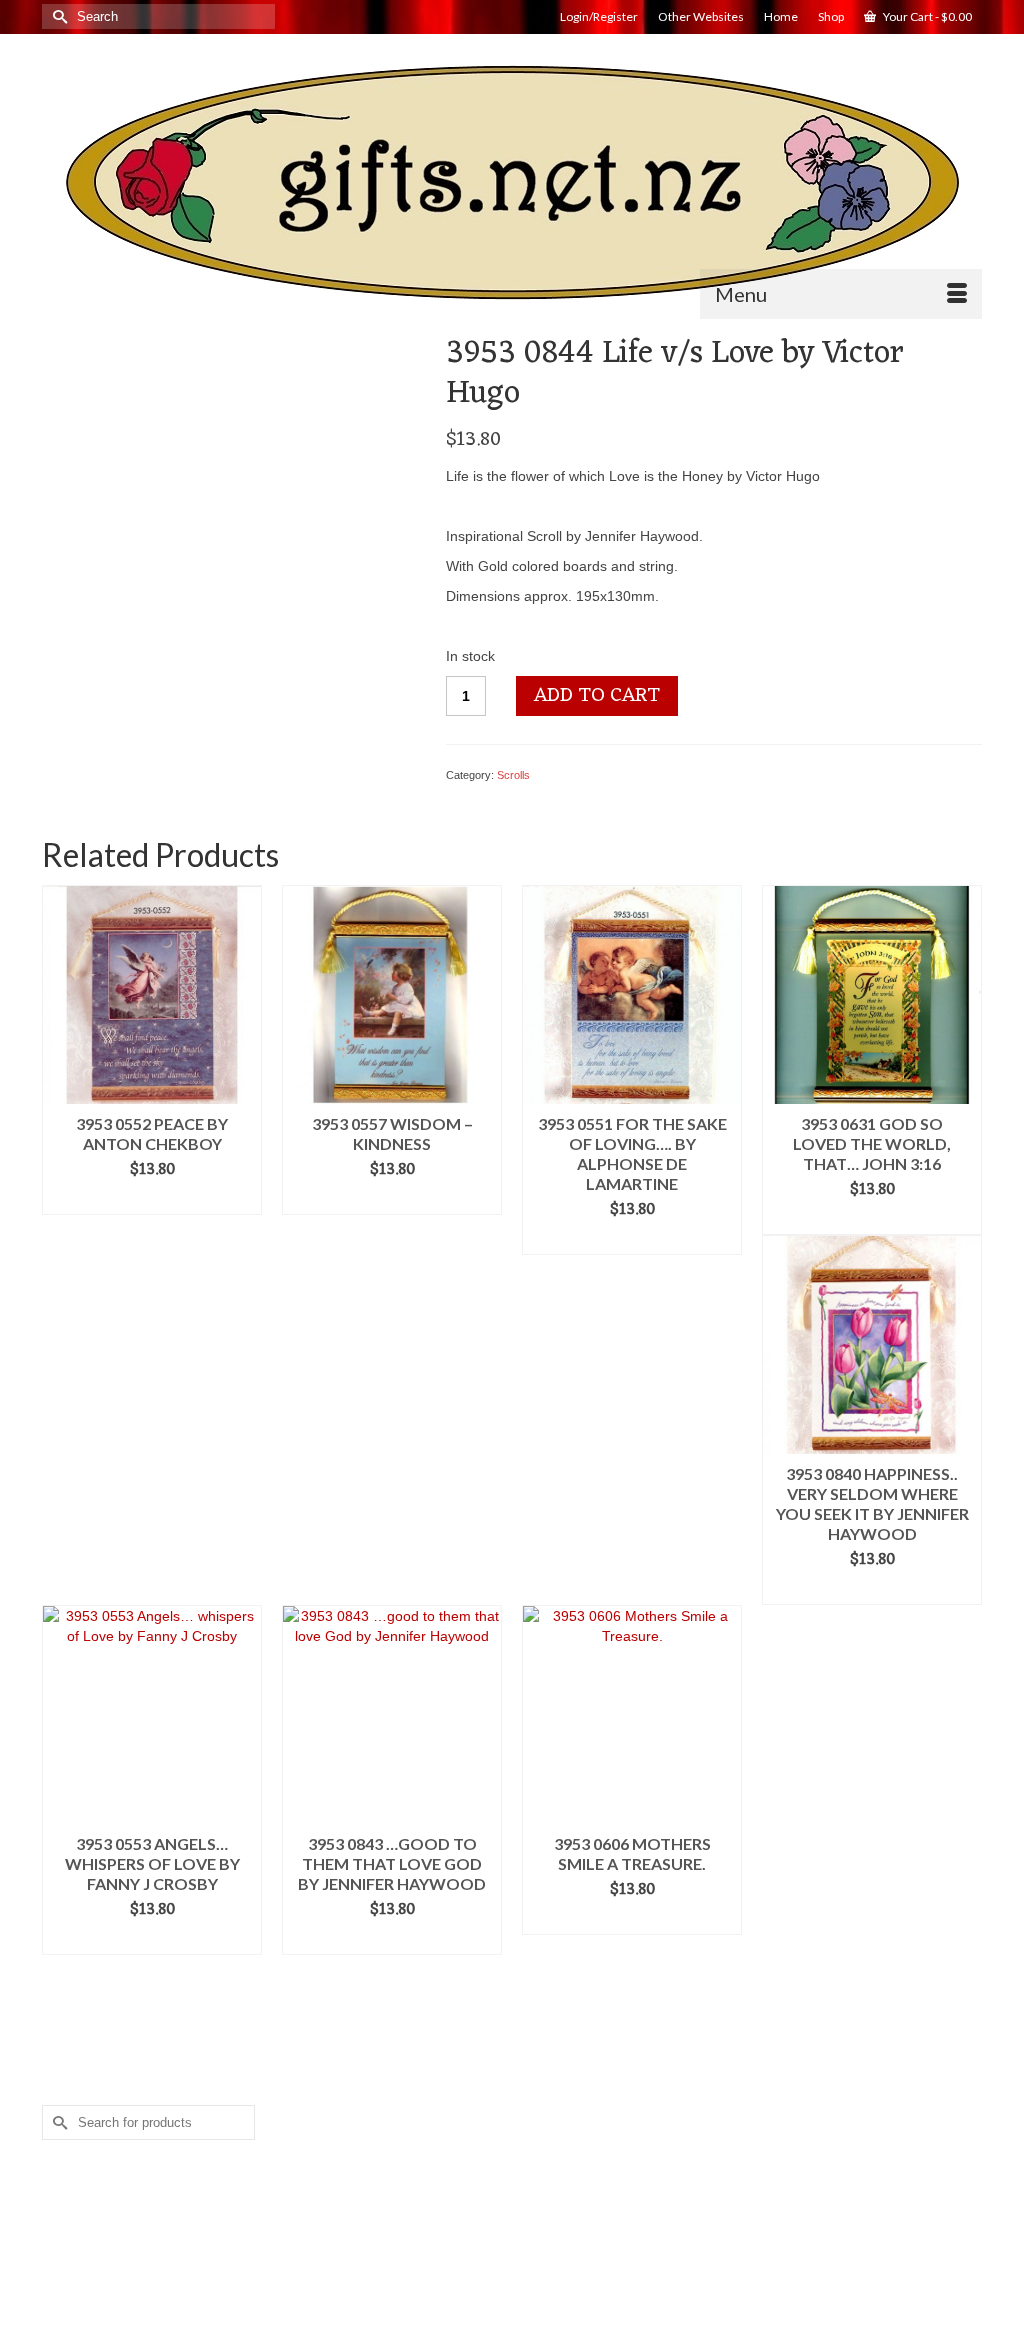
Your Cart (926, 16)
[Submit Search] (57, 16)
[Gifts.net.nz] (512, 183)
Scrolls (513, 775)
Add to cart (597, 696)
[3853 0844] (229, 520)
